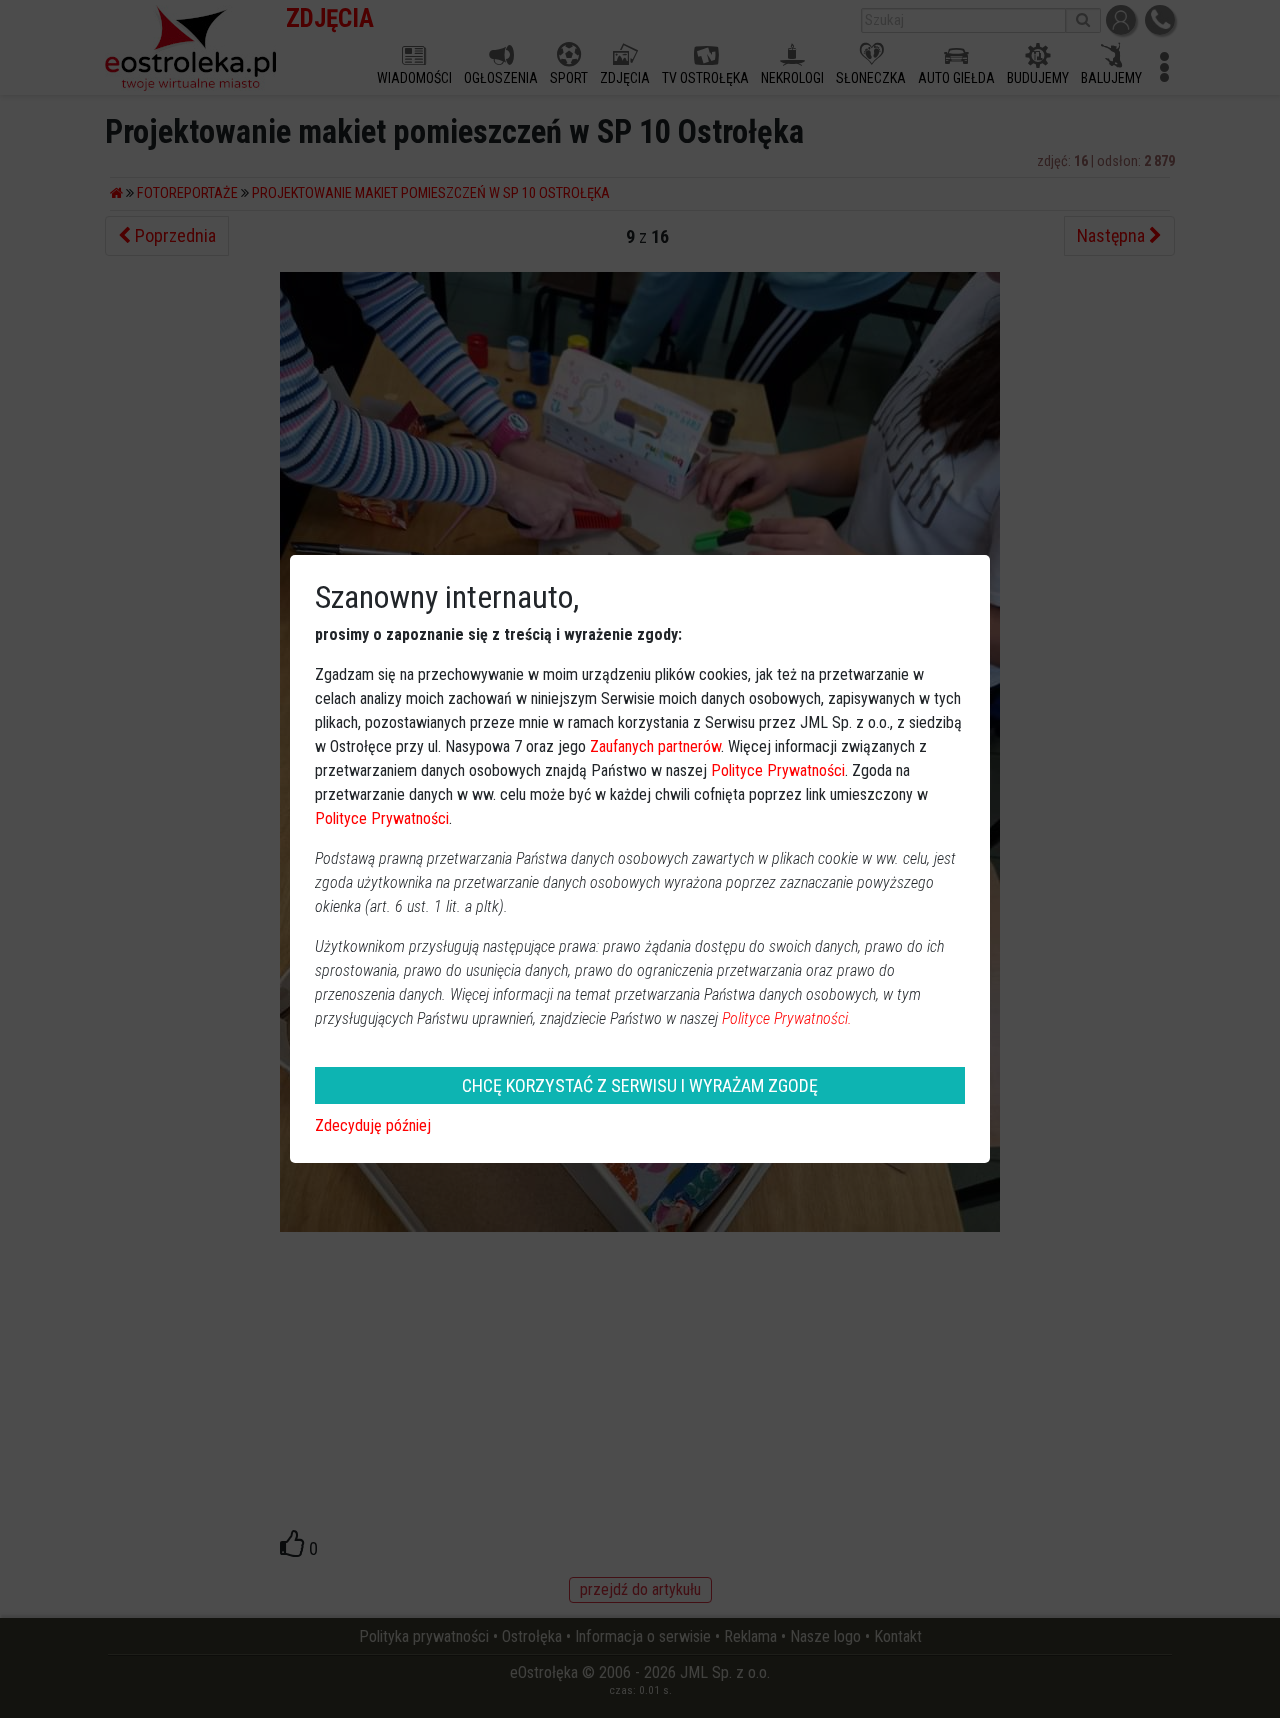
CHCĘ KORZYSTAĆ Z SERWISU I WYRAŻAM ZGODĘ (640, 1085)
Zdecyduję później (373, 1125)
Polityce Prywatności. (787, 1018)
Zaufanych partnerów (655, 746)
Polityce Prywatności (778, 770)
